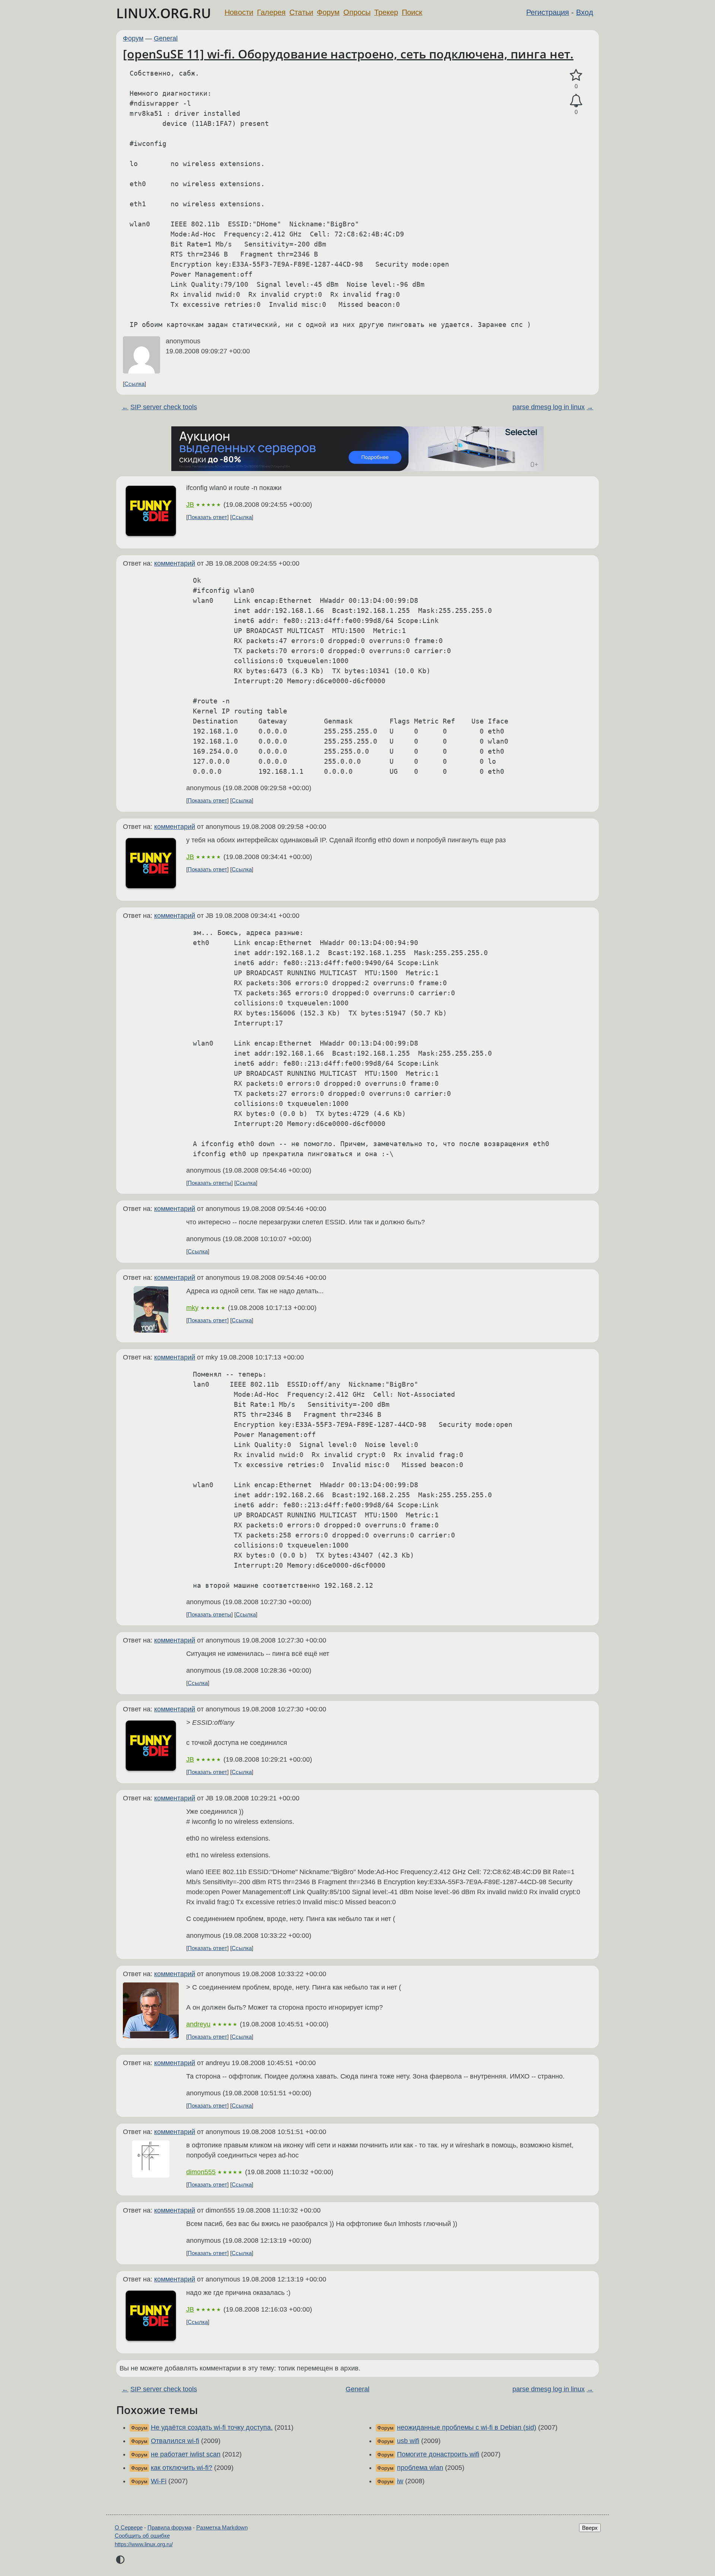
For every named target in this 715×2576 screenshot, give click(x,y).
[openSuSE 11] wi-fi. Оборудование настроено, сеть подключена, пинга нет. (348, 54)
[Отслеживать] (576, 101)
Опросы (357, 12)
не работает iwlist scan (186, 2454)
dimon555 (201, 2172)
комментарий (175, 563)
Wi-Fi (159, 2481)
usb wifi (408, 2441)
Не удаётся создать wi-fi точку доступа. (212, 2427)
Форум (328, 12)
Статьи (301, 12)
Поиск (412, 12)
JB (190, 505)
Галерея (271, 12)
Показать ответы (209, 1183)
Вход (585, 12)
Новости (239, 12)
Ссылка (134, 384)
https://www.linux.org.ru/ (144, 2544)
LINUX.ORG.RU (164, 13)
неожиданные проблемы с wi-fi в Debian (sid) (467, 2427)
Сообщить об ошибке (142, 2536)
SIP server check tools (164, 407)
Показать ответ (207, 517)
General (166, 38)
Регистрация (548, 12)
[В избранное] (576, 75)
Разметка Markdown (222, 2527)
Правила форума (169, 2527)
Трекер (386, 12)
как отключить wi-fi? (182, 2468)
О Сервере (129, 2527)
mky (192, 1308)
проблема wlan (420, 2468)
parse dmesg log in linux (549, 407)
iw (400, 2481)
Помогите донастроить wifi (438, 2454)
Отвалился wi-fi (175, 2441)
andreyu (198, 2024)
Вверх (590, 2528)
